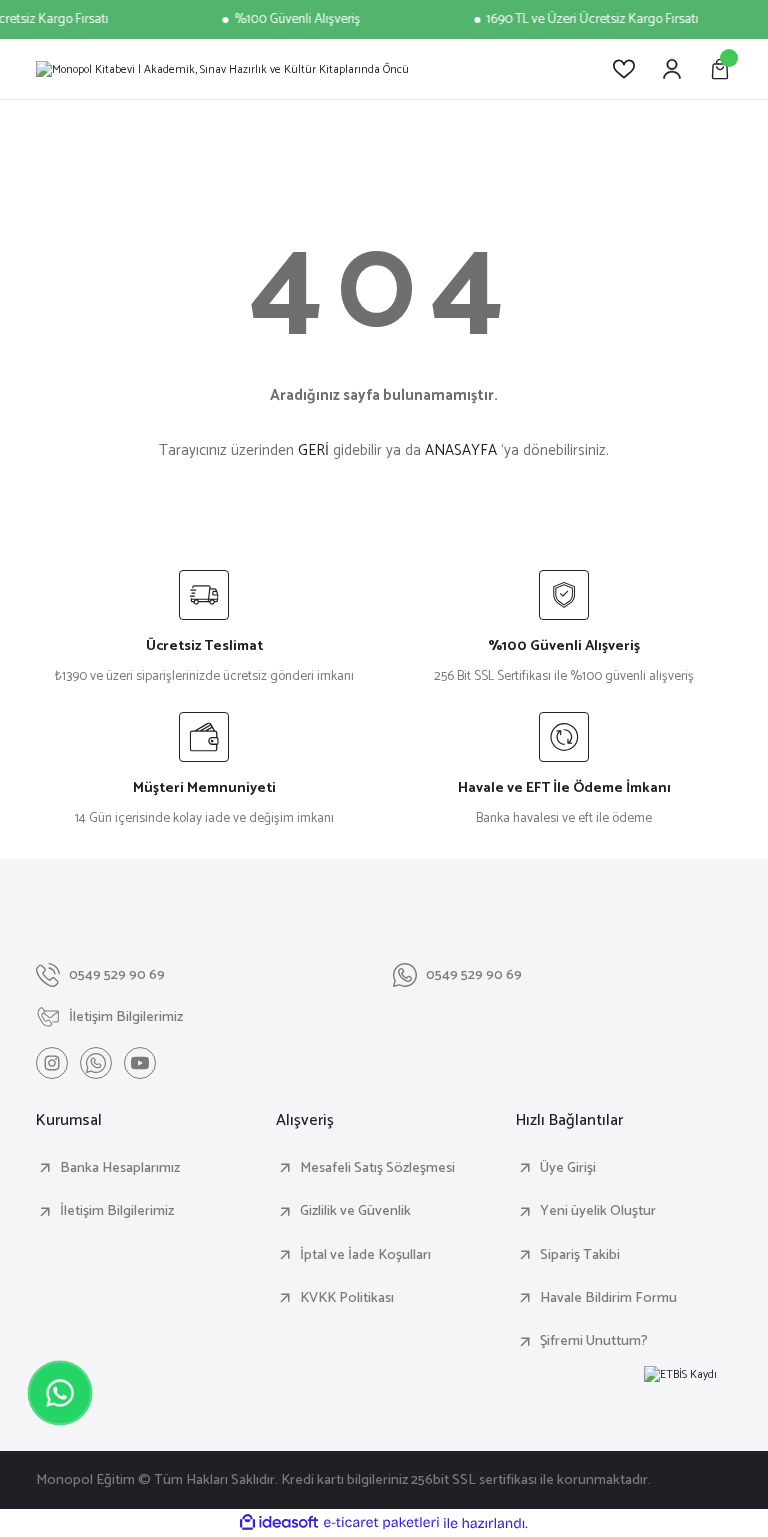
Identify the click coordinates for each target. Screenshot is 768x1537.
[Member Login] (672, 69)
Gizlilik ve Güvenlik (355, 1211)
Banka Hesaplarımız (120, 1168)
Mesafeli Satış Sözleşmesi (377, 1168)
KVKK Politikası (347, 1298)
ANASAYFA (461, 450)
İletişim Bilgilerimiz (117, 1211)
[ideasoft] (279, 1523)
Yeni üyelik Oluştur (598, 1211)
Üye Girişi (568, 1168)
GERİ (313, 450)
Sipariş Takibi (580, 1255)
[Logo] (222, 69)
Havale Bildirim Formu (608, 1298)
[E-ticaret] (381, 1523)
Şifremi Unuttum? (594, 1341)
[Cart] (720, 69)
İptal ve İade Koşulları (365, 1255)
